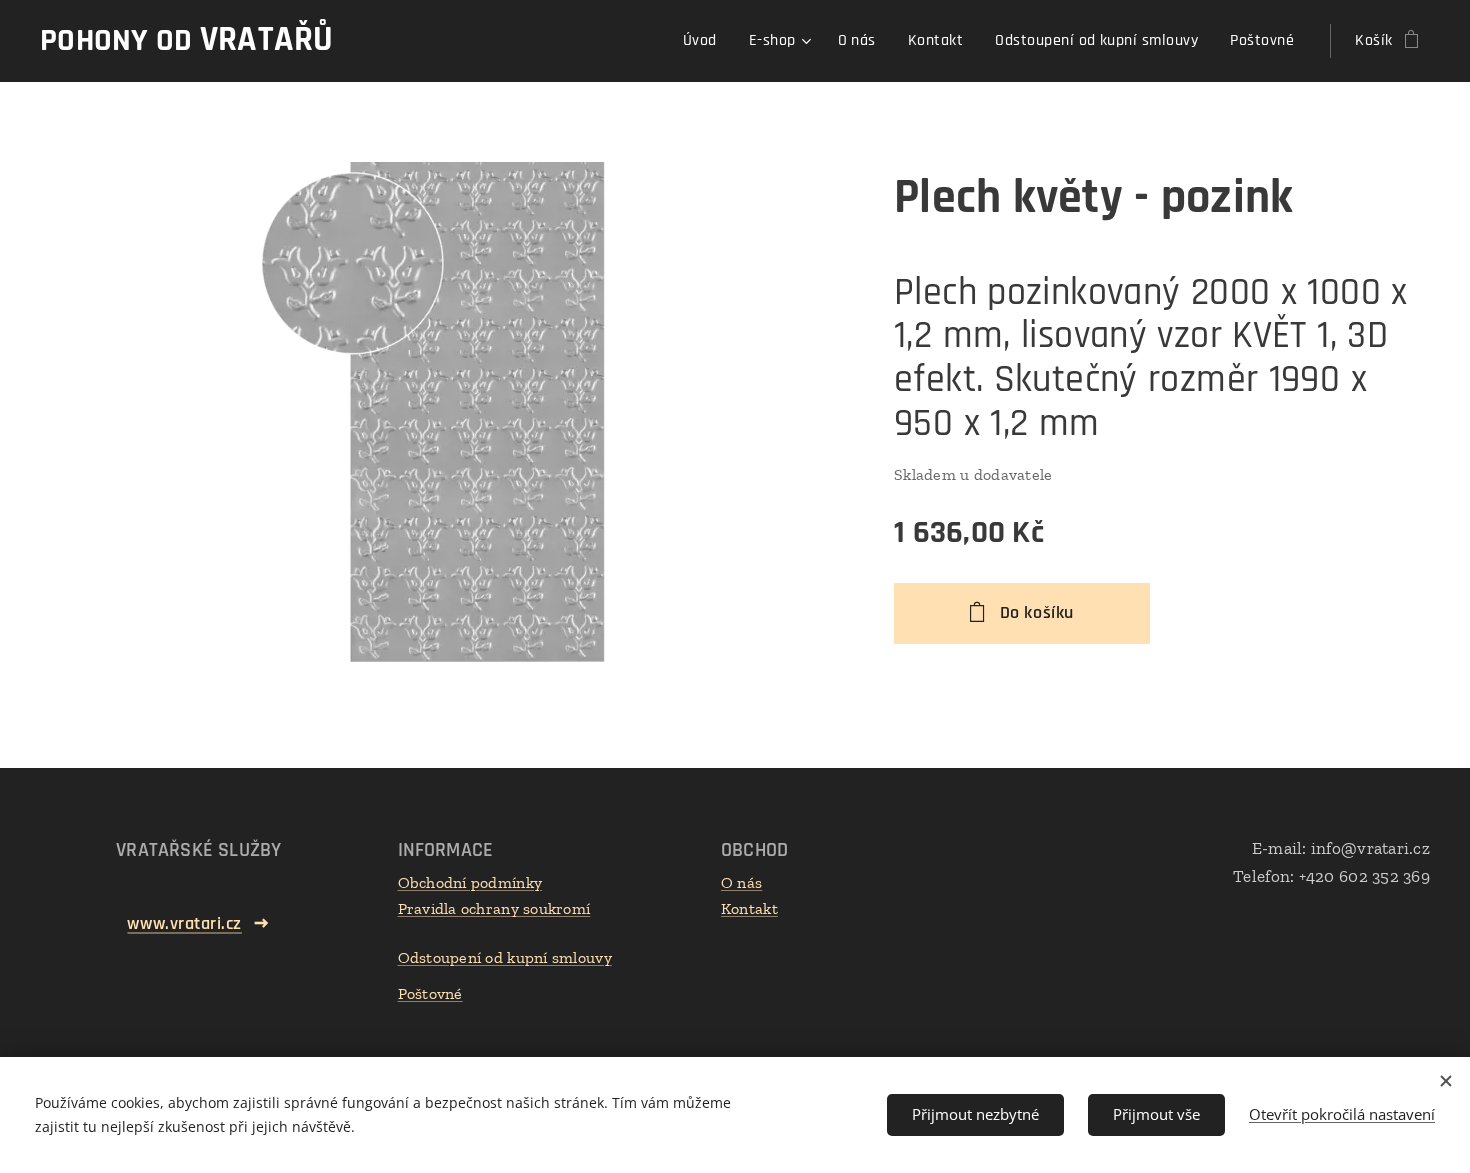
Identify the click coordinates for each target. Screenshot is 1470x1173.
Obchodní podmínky (470, 882)
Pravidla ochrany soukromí (494, 908)
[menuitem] (705, 41)
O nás (741, 882)
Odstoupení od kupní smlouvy (505, 957)
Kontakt (749, 908)
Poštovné (430, 993)
